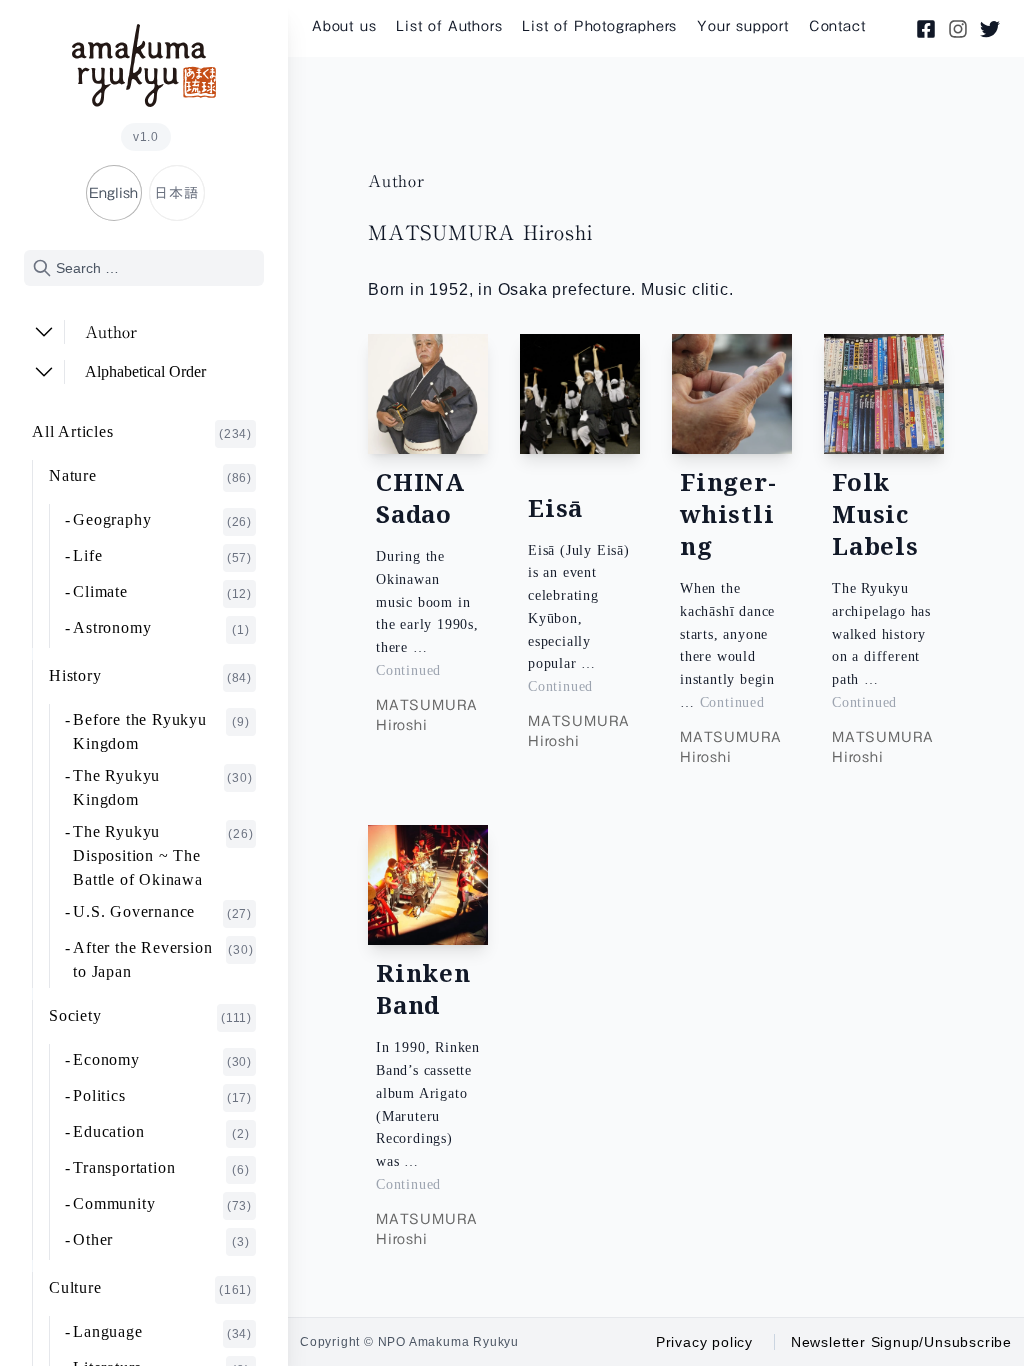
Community (162, 1204)
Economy (162, 1060)
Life (162, 556)
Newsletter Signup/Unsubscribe (901, 1342)
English (113, 193)
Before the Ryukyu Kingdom (161, 731)
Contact (837, 26)
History (150, 676)
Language (162, 1332)
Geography (162, 520)
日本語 (176, 193)
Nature (150, 476)
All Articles (142, 432)
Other (161, 1240)
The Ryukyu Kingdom (162, 787)
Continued (408, 670)
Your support (743, 26)
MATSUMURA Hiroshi (427, 715)
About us (344, 26)
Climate (162, 592)
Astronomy (161, 628)
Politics (162, 1096)
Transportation (161, 1168)
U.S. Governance (162, 912)
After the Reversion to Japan (163, 959)
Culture (150, 1288)
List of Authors (449, 26)
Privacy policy (704, 1342)
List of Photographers (599, 26)
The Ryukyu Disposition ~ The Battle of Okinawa (163, 855)
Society (150, 1016)
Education (161, 1132)
